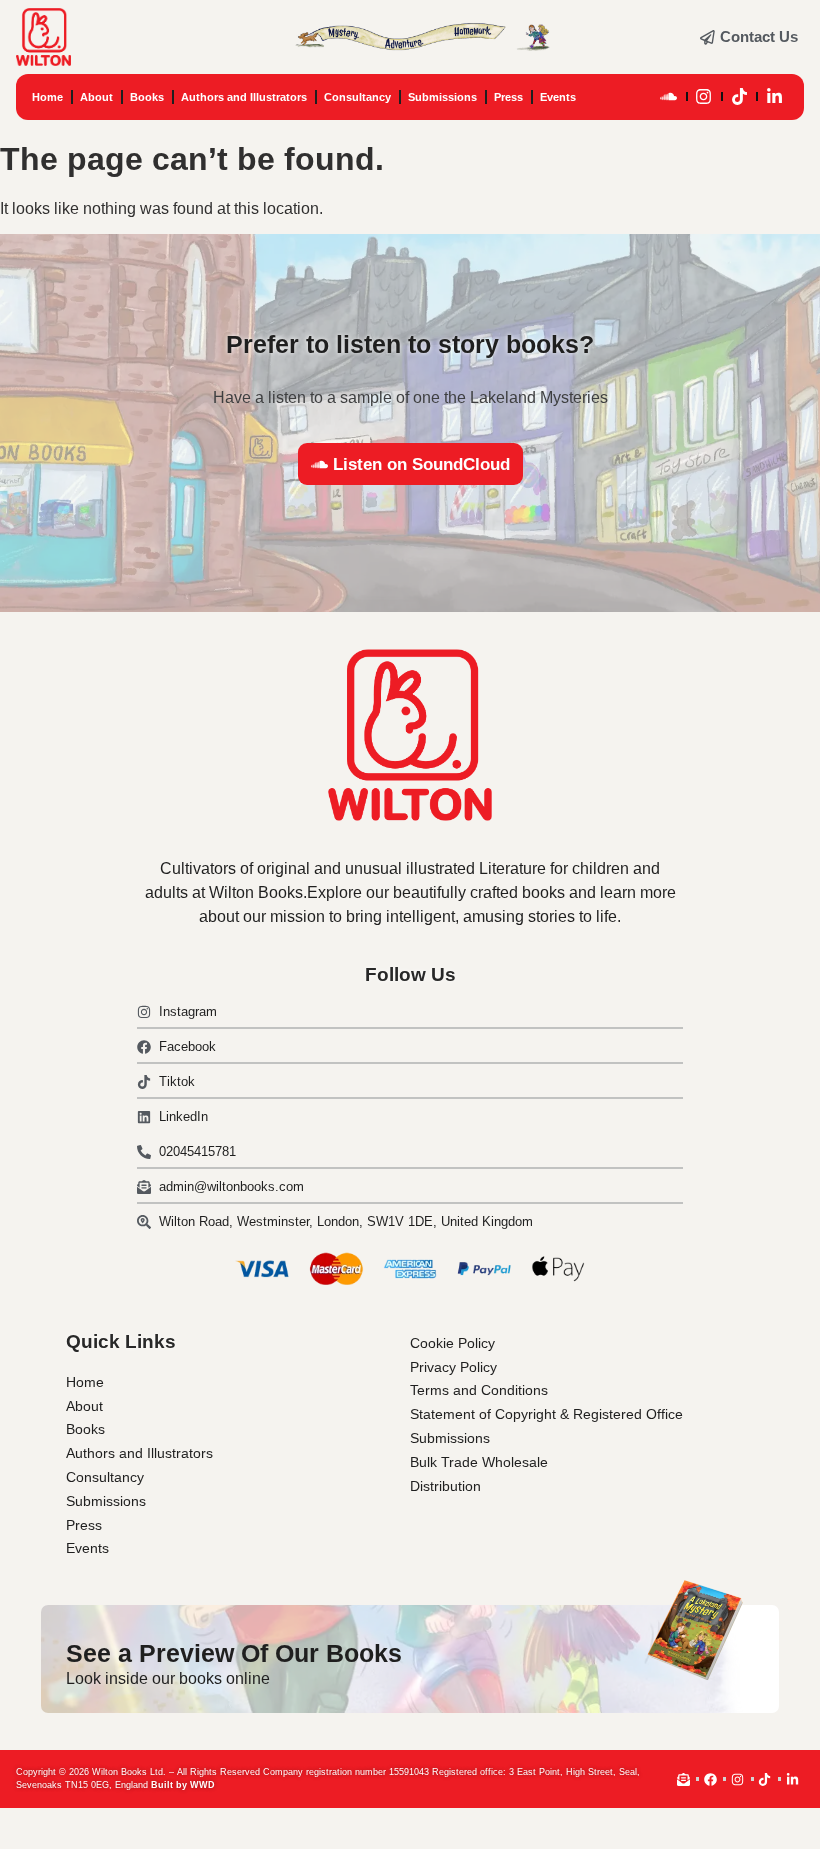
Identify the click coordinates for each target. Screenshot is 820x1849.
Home (47, 97)
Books (147, 97)
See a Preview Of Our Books (234, 1653)
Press (508, 97)
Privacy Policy (453, 1367)
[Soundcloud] (669, 96)
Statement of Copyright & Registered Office (546, 1414)
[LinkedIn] (775, 96)
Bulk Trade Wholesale (479, 1462)
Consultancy (357, 97)
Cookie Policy (452, 1343)
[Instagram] (704, 96)
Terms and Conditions (479, 1390)
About (96, 97)
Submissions (442, 97)
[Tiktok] (739, 96)
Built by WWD (183, 1785)
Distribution (445, 1486)
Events (558, 97)
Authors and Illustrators (244, 97)
